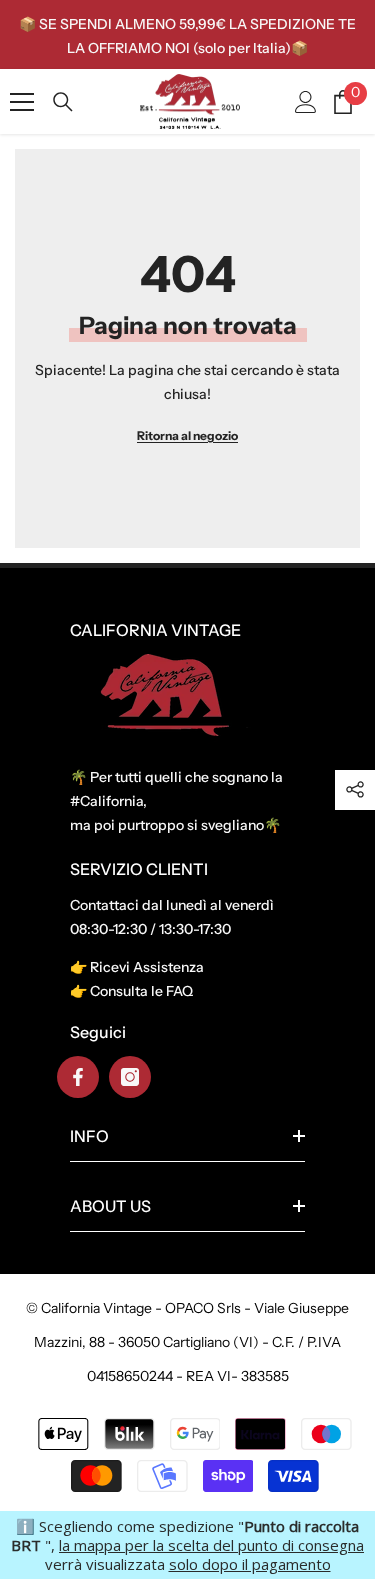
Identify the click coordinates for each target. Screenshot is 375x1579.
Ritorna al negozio (187, 435)
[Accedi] (306, 102)
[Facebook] (78, 1077)
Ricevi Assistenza (147, 967)
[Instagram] (130, 1077)
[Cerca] (63, 102)
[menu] (22, 102)
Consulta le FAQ (141, 991)
